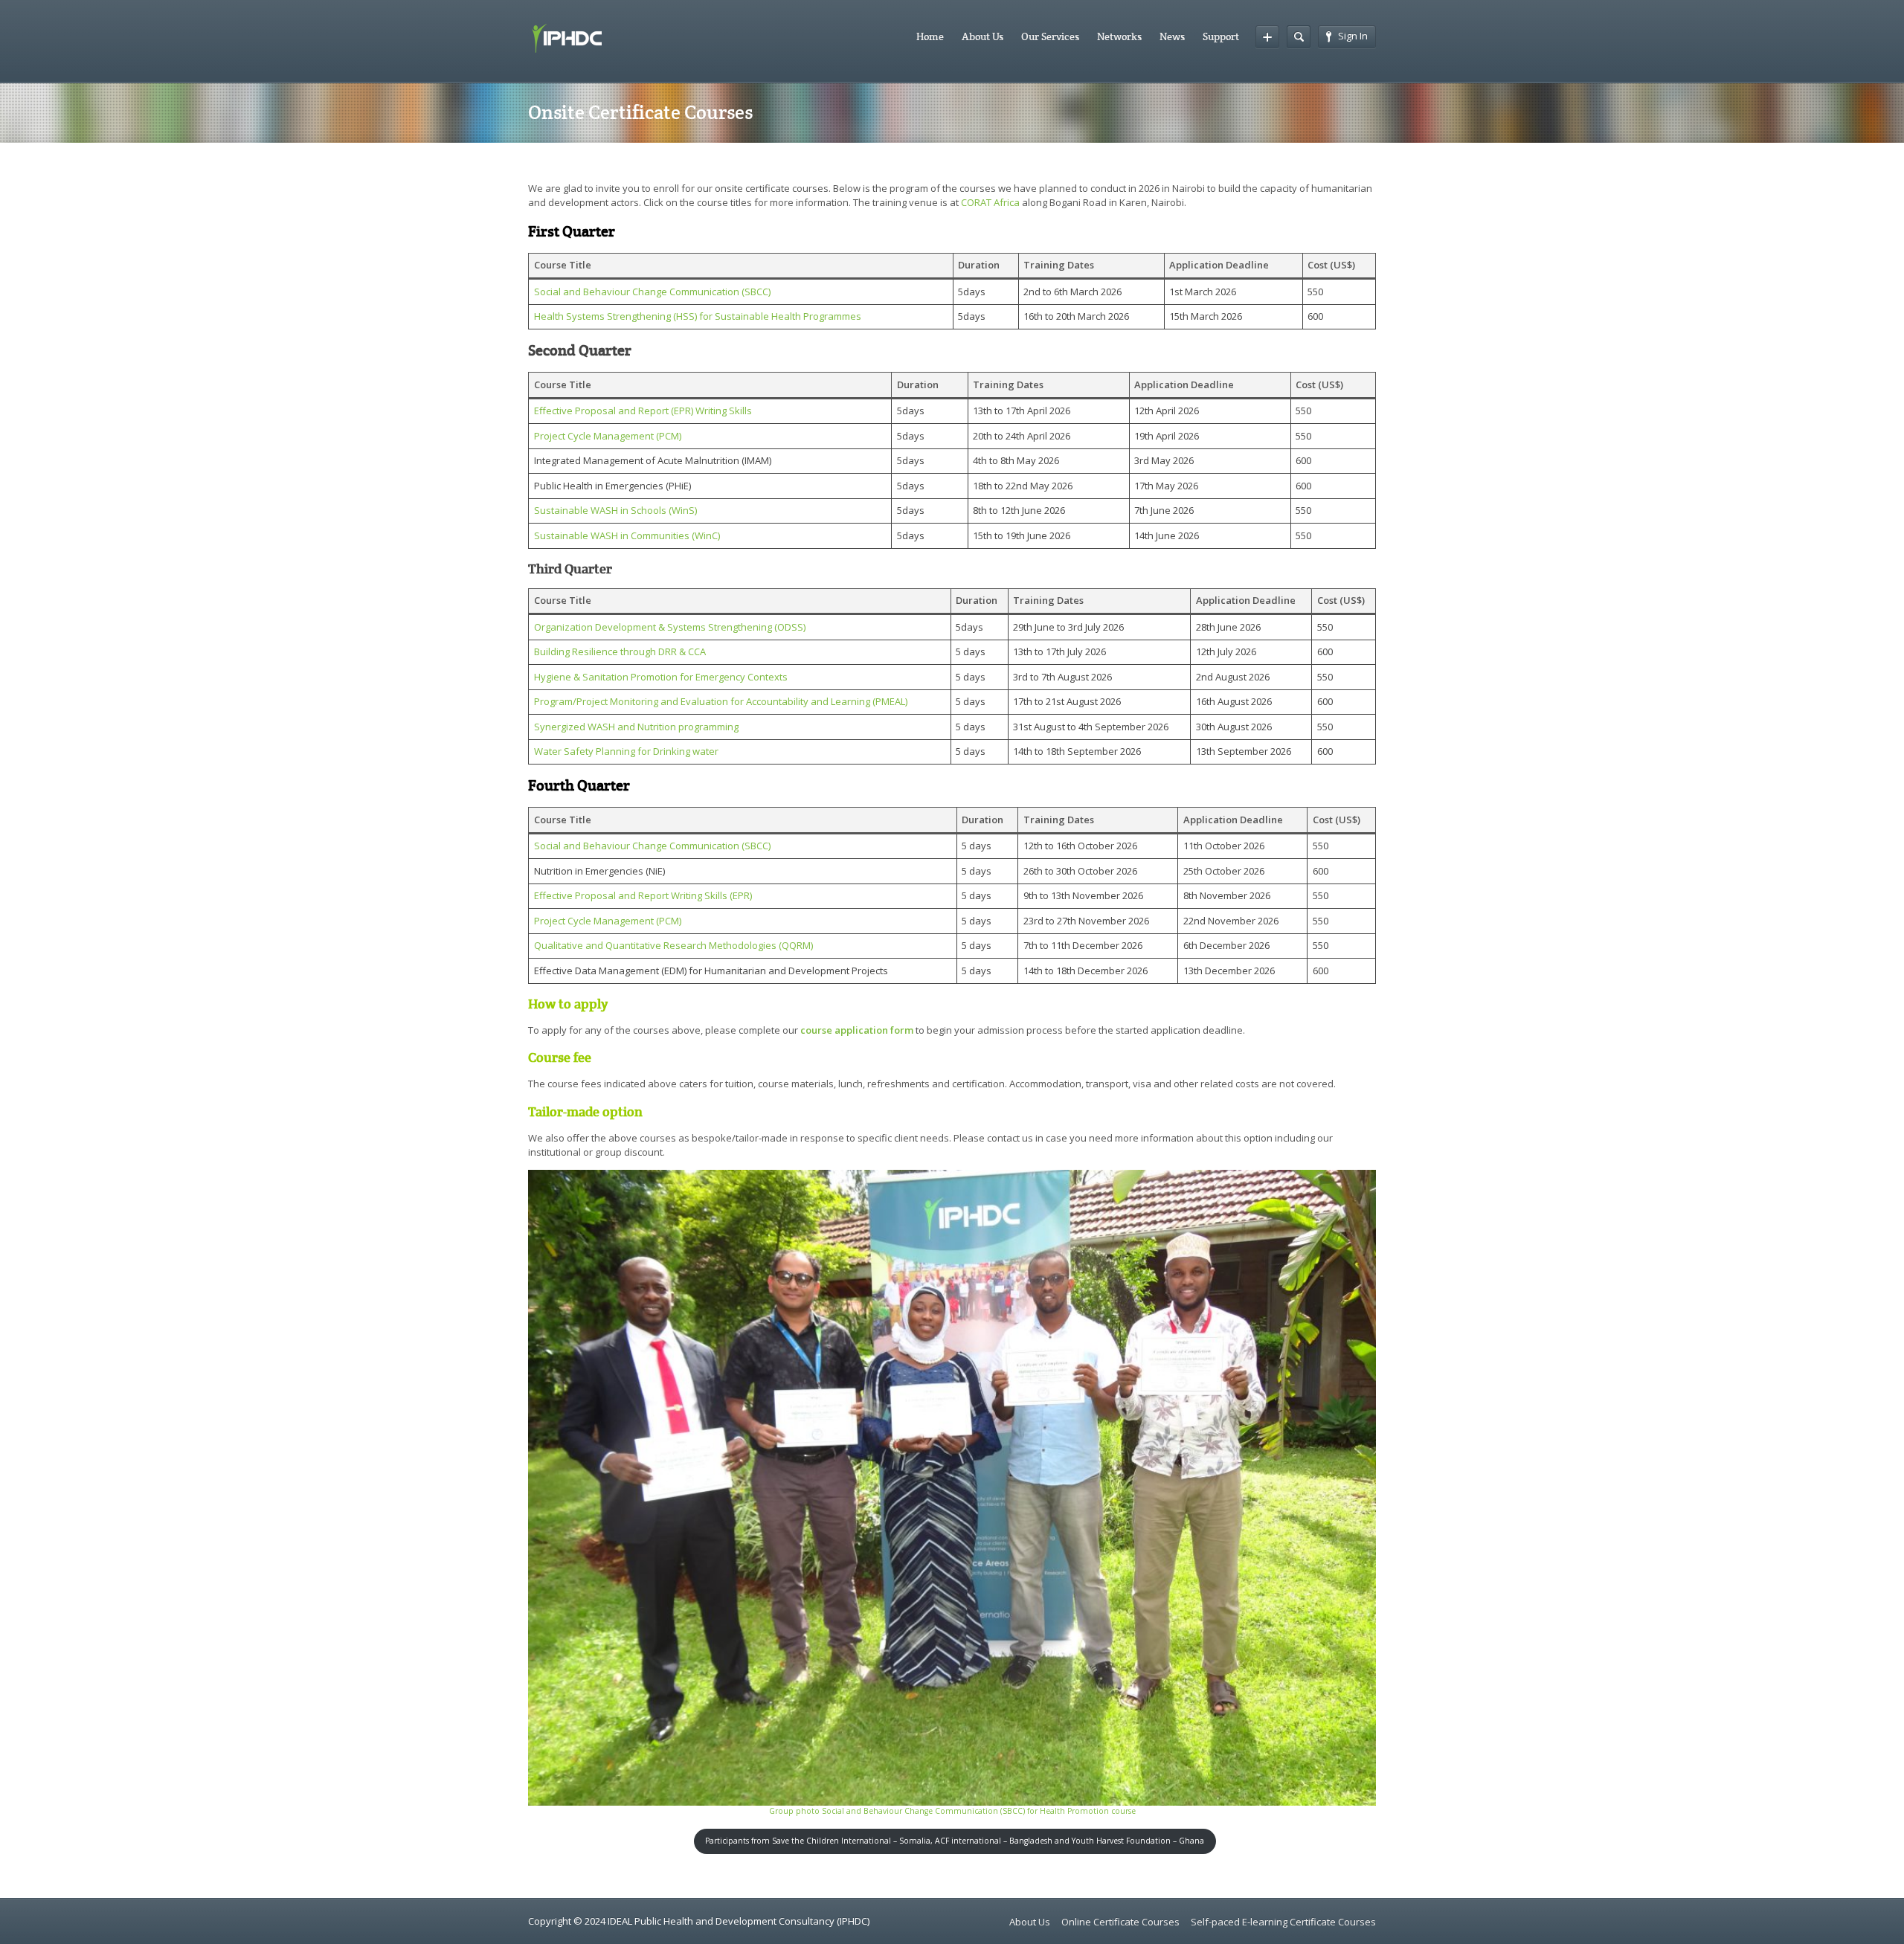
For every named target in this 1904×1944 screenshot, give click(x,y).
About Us (982, 36)
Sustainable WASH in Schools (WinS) (615, 510)
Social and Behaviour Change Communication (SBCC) (652, 292)
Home (930, 36)
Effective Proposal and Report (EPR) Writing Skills (643, 411)
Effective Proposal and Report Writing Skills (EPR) (643, 895)
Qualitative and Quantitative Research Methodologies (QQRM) (673, 945)
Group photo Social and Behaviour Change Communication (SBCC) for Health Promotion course (952, 1811)
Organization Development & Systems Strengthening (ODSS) (670, 627)
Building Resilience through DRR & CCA (620, 651)
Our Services (1050, 36)
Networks (1119, 36)
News (1172, 36)
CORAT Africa (990, 202)
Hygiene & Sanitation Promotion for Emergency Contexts (661, 677)
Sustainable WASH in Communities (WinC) (627, 535)
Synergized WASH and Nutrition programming (636, 727)
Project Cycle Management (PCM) (608, 436)
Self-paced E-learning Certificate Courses (1283, 1922)
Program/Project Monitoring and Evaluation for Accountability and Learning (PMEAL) (721, 701)
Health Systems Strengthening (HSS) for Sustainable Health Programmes (698, 316)
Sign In (1353, 36)
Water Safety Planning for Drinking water (626, 751)
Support (1221, 36)
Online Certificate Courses (1120, 1922)
